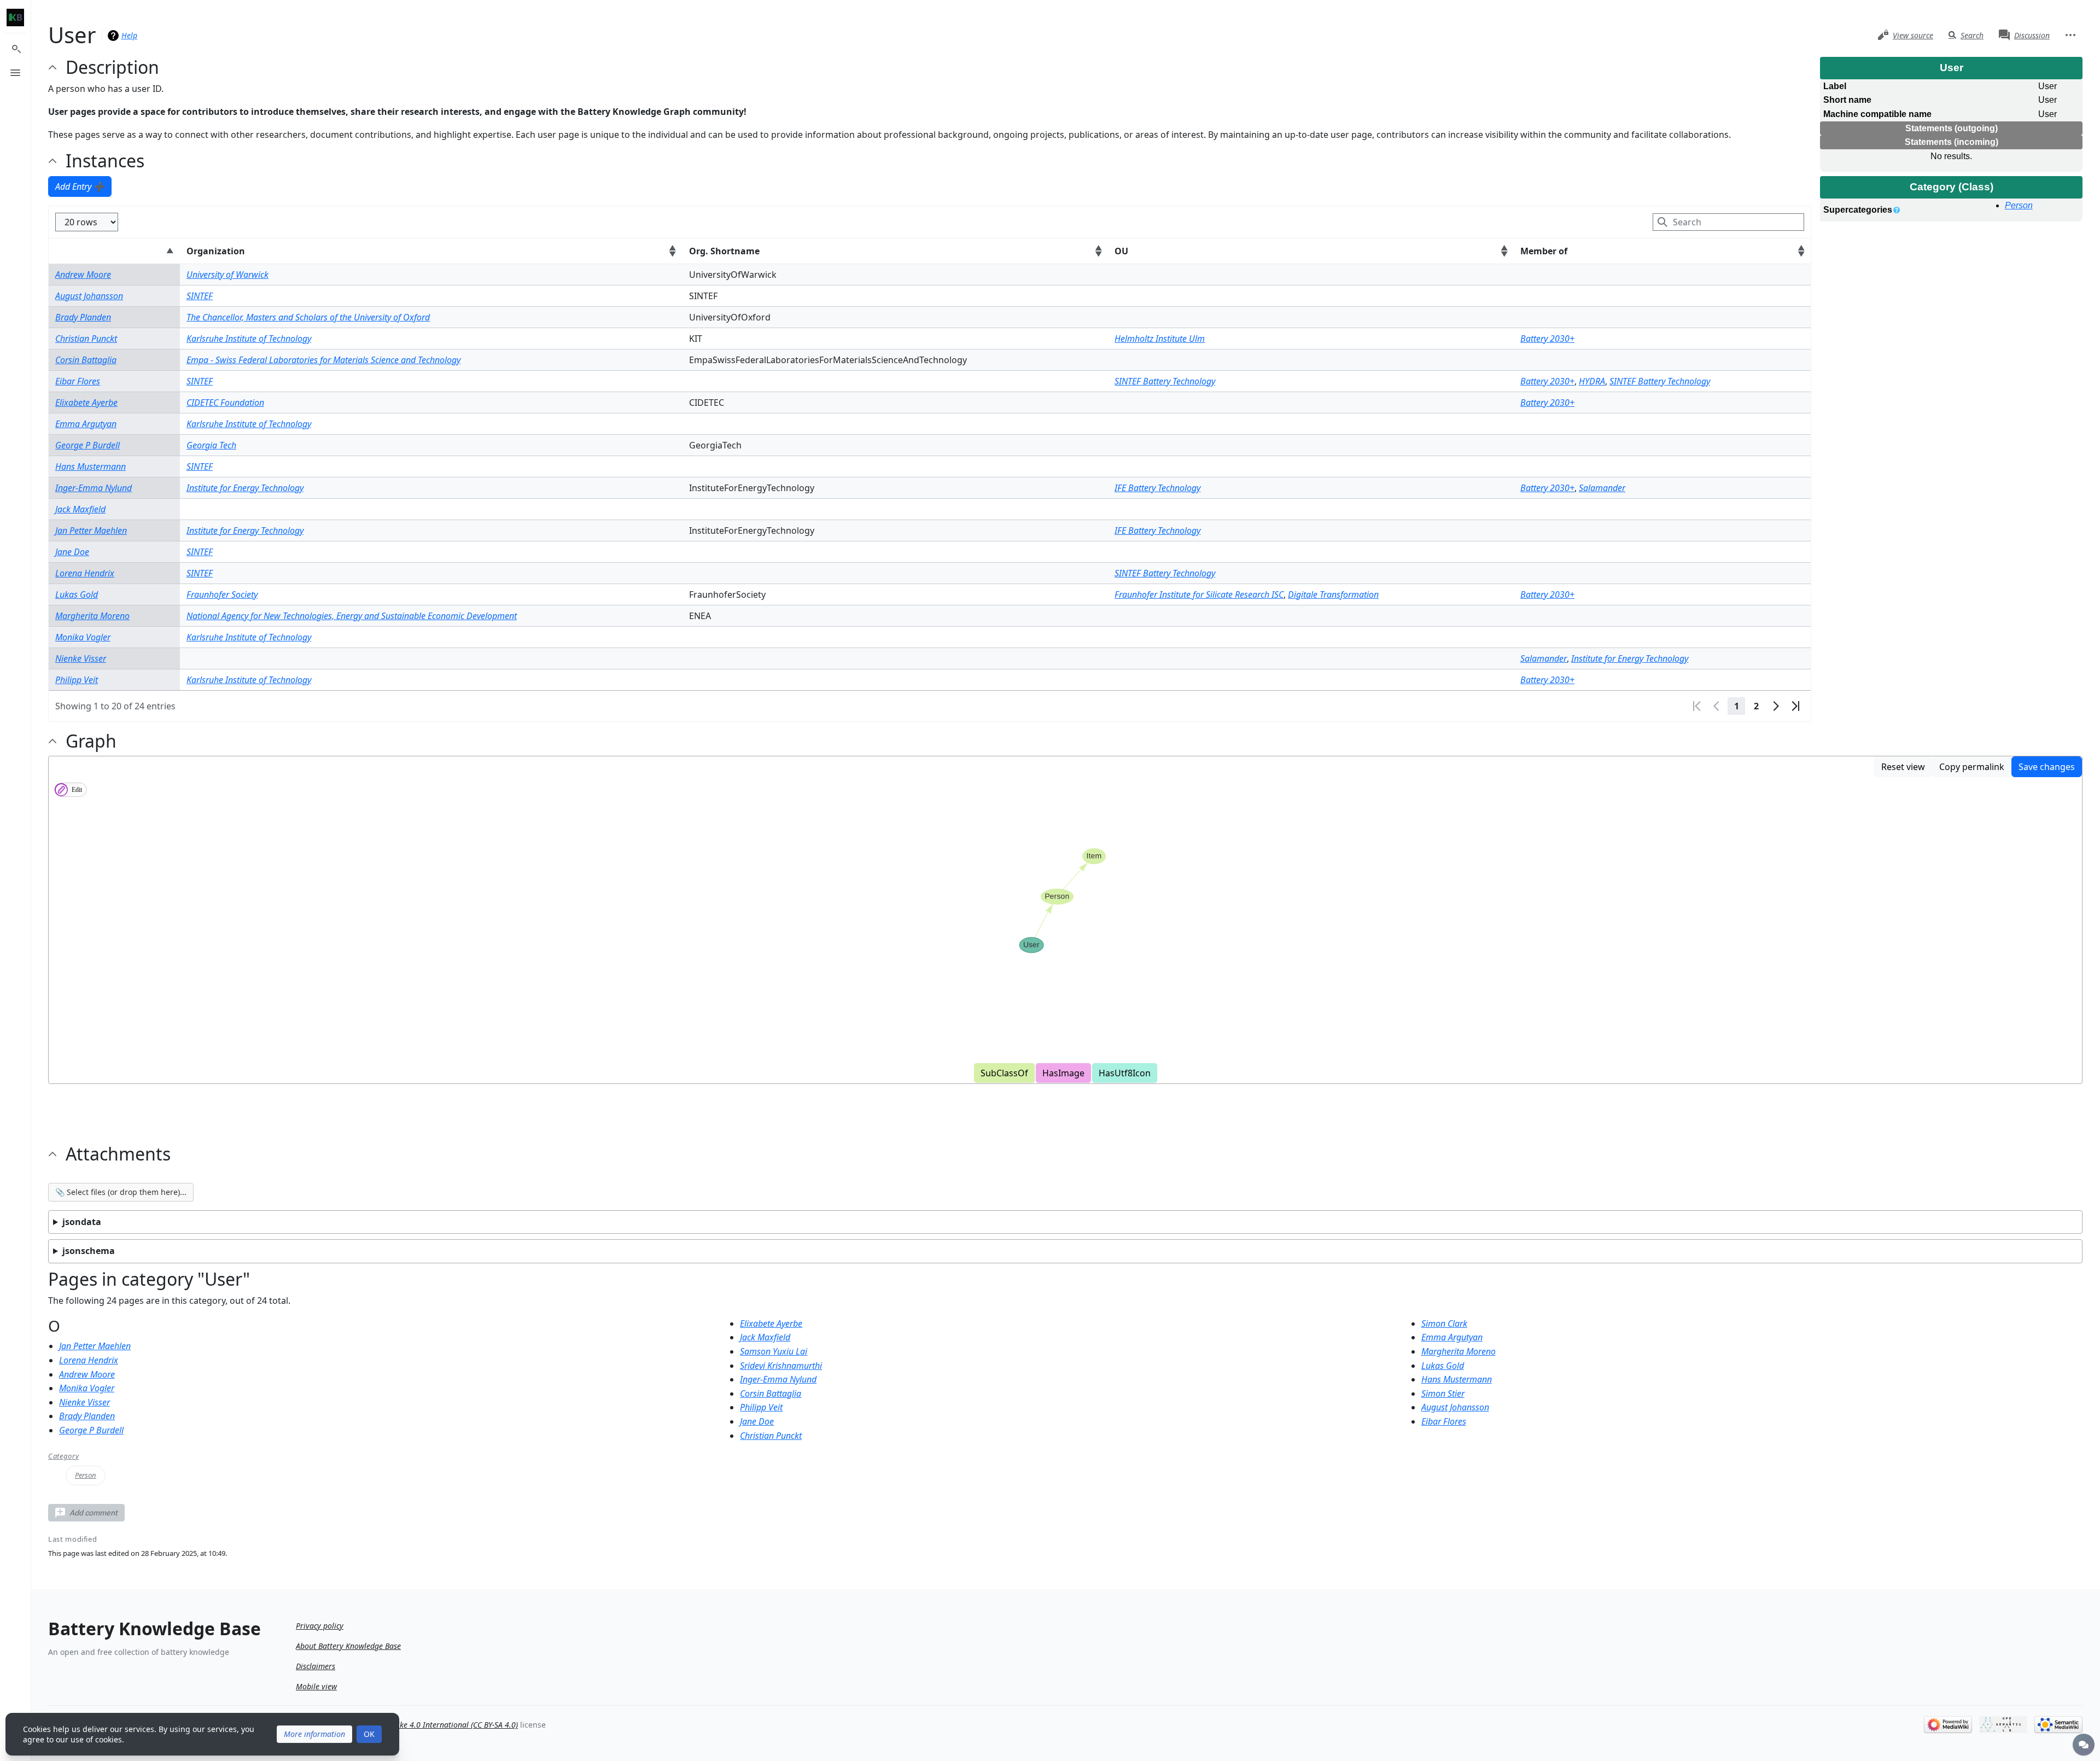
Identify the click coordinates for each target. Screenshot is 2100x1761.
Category (63, 1456)
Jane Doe (72, 552)
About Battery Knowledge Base (348, 1646)
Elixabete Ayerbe (86, 403)
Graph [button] (91, 741)
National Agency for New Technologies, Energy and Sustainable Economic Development (352, 616)
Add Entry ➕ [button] (80, 186)
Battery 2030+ (1547, 339)
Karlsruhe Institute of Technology (249, 339)
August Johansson (89, 296)
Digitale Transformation (1333, 594)
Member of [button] (1544, 251)
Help (129, 35)
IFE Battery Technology (1157, 488)
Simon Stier (1443, 1393)
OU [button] (1121, 251)
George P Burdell (87, 445)
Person (2019, 205)
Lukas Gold (77, 594)
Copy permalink (1972, 767)
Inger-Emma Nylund (94, 488)
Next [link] (1776, 706)
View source (1913, 35)
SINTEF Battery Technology (1165, 381)
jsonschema (89, 1251)
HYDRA (1592, 381)
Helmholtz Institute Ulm (1160, 339)
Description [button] (112, 67)
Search (1972, 35)
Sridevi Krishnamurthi (781, 1366)
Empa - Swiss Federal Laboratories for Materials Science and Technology (323, 360)
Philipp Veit (77, 680)
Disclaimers (316, 1666)
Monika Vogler (83, 637)
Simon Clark (1444, 1323)
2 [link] (1756, 706)
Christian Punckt (86, 339)
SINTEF (200, 296)
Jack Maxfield (80, 509)
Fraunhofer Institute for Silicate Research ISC (1199, 594)
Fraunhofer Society (222, 594)
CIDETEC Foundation (225, 403)
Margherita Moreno (92, 616)
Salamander (1602, 488)
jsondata (82, 1222)
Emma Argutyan (86, 424)
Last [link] (1795, 706)
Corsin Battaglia (86, 360)
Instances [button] (105, 161)
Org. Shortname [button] (724, 251)
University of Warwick (227, 275)
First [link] (1697, 706)
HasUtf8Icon (1125, 1073)
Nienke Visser (81, 658)
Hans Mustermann (91, 467)
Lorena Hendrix (85, 573)
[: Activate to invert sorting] (114, 251)
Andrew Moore (83, 275)
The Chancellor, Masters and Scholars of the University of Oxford (308, 317)
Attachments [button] (118, 1154)
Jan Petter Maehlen (91, 530)
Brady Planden (83, 317)
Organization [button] (216, 251)
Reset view (1903, 767)
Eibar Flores (78, 381)
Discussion (2032, 35)
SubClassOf (1004, 1073)
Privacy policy (320, 1626)
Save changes (2047, 767)
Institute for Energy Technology (245, 488)
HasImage (1063, 1073)
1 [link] (1737, 706)
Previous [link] (1717, 706)
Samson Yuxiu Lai (774, 1351)
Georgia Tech (211, 445)
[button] (86, 1513)
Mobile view (316, 1686)
